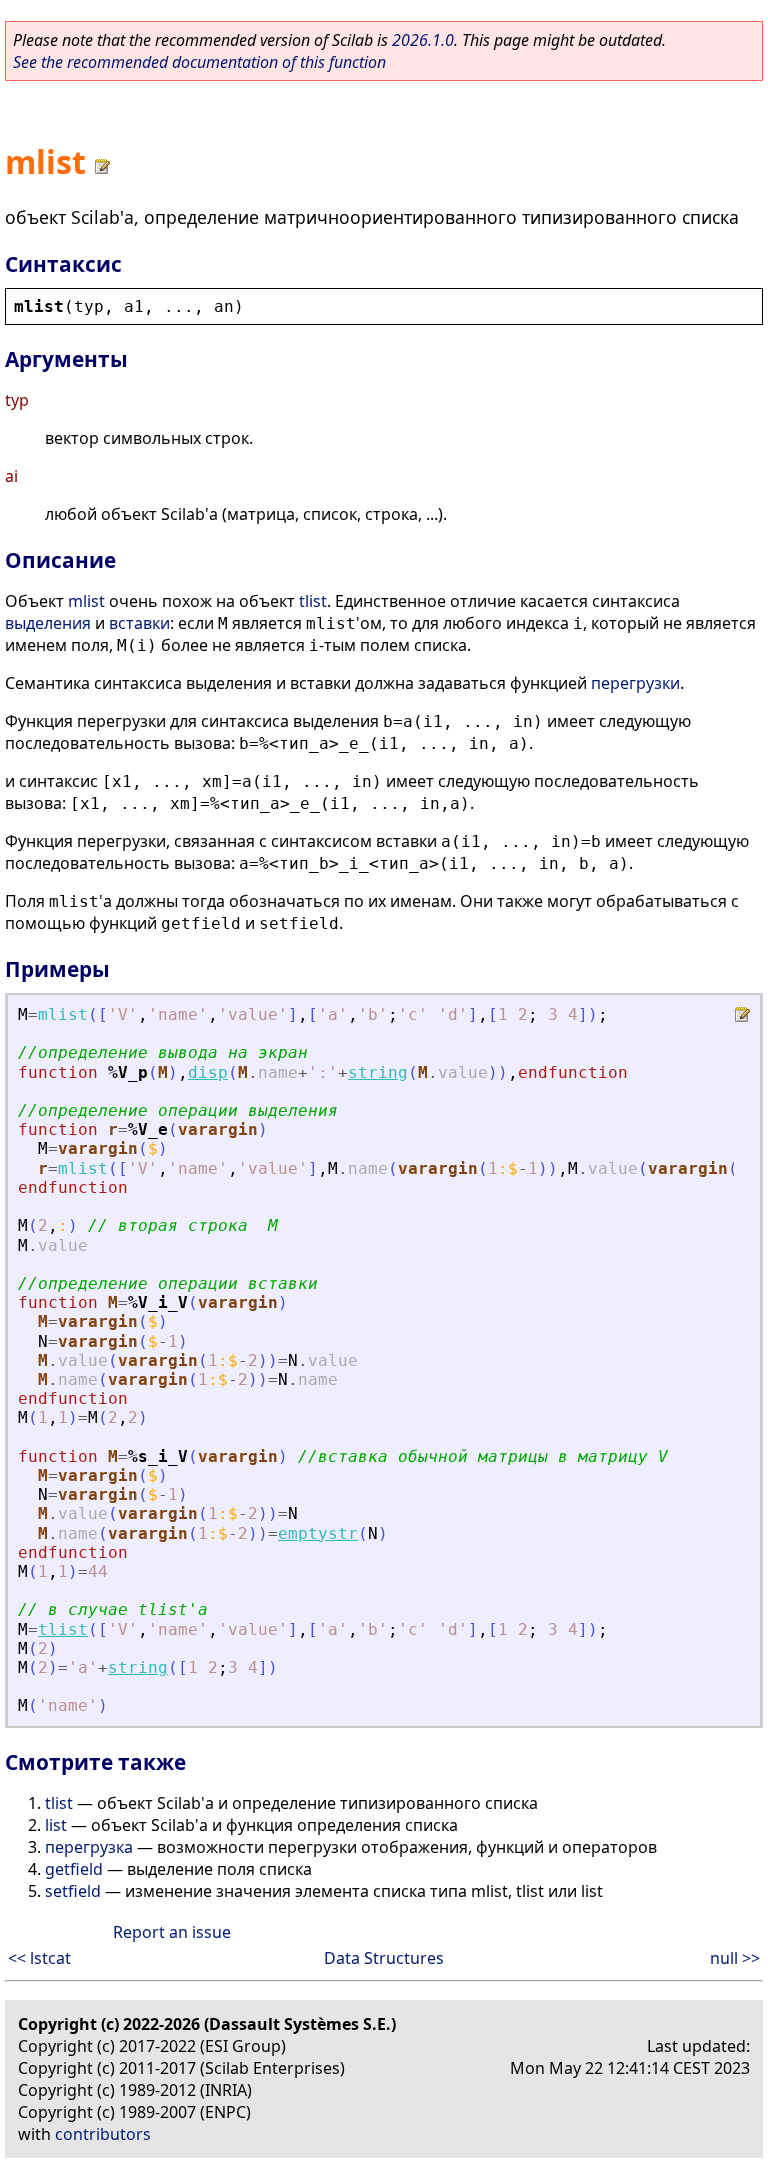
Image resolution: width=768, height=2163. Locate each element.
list (56, 1825)
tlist (313, 601)
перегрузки (635, 683)
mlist (86, 601)
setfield (73, 1891)
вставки (139, 623)
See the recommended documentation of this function (199, 62)
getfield (74, 1869)
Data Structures (384, 1958)
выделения (48, 623)
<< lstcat (39, 1958)
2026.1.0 (423, 40)
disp (208, 1072)
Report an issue (172, 1932)
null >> (735, 1958)
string (378, 1072)
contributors (103, 2134)
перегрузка (89, 1847)
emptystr (318, 1533)
